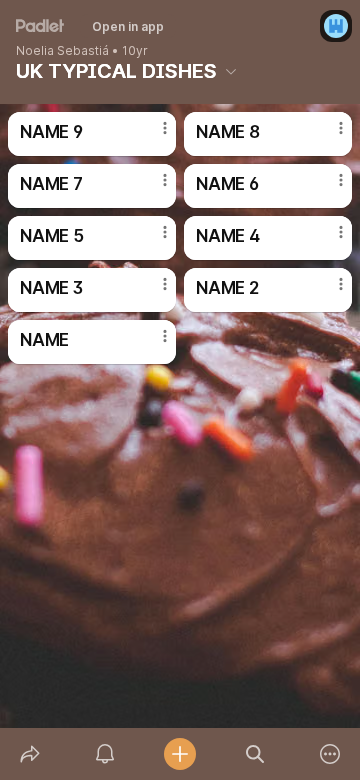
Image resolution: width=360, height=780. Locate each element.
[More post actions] (152, 136)
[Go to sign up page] (336, 26)
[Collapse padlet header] (231, 71)
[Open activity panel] (104, 754)
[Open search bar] (255, 754)
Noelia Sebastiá (62, 51)
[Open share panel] (29, 754)
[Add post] (179, 754)
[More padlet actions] (330, 754)
